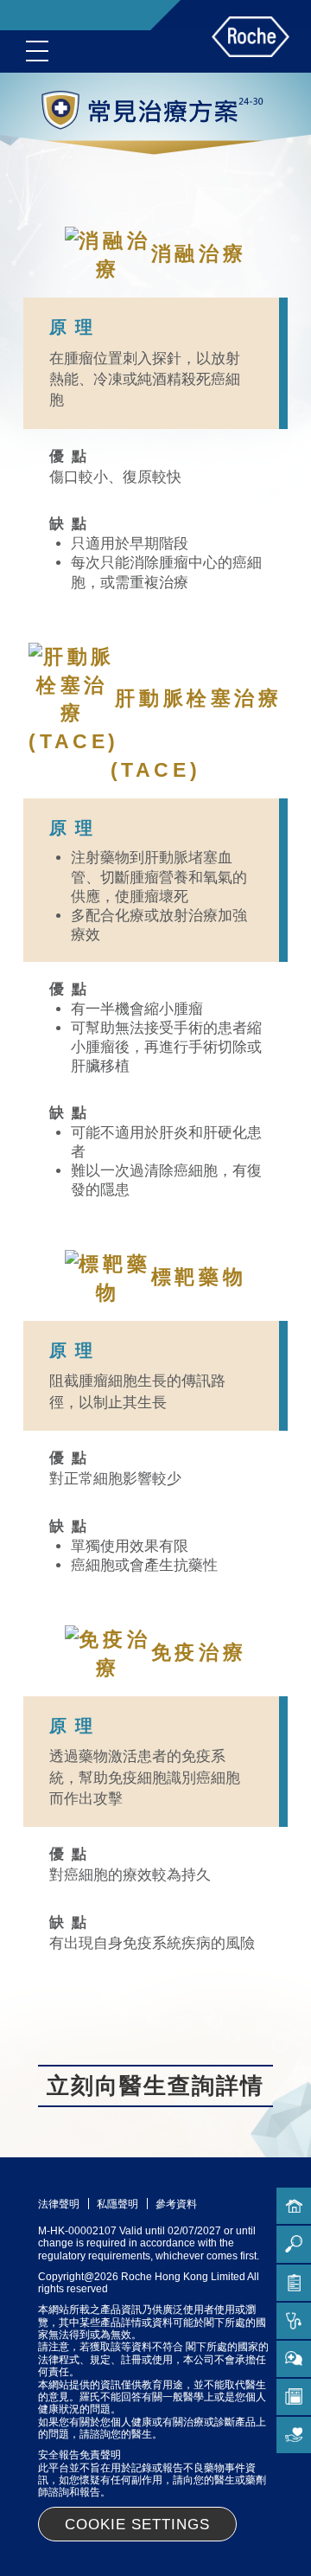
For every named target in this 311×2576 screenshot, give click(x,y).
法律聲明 (59, 2204)
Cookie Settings (137, 2525)
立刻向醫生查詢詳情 (155, 2086)
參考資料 (176, 2204)
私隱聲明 (117, 2204)
